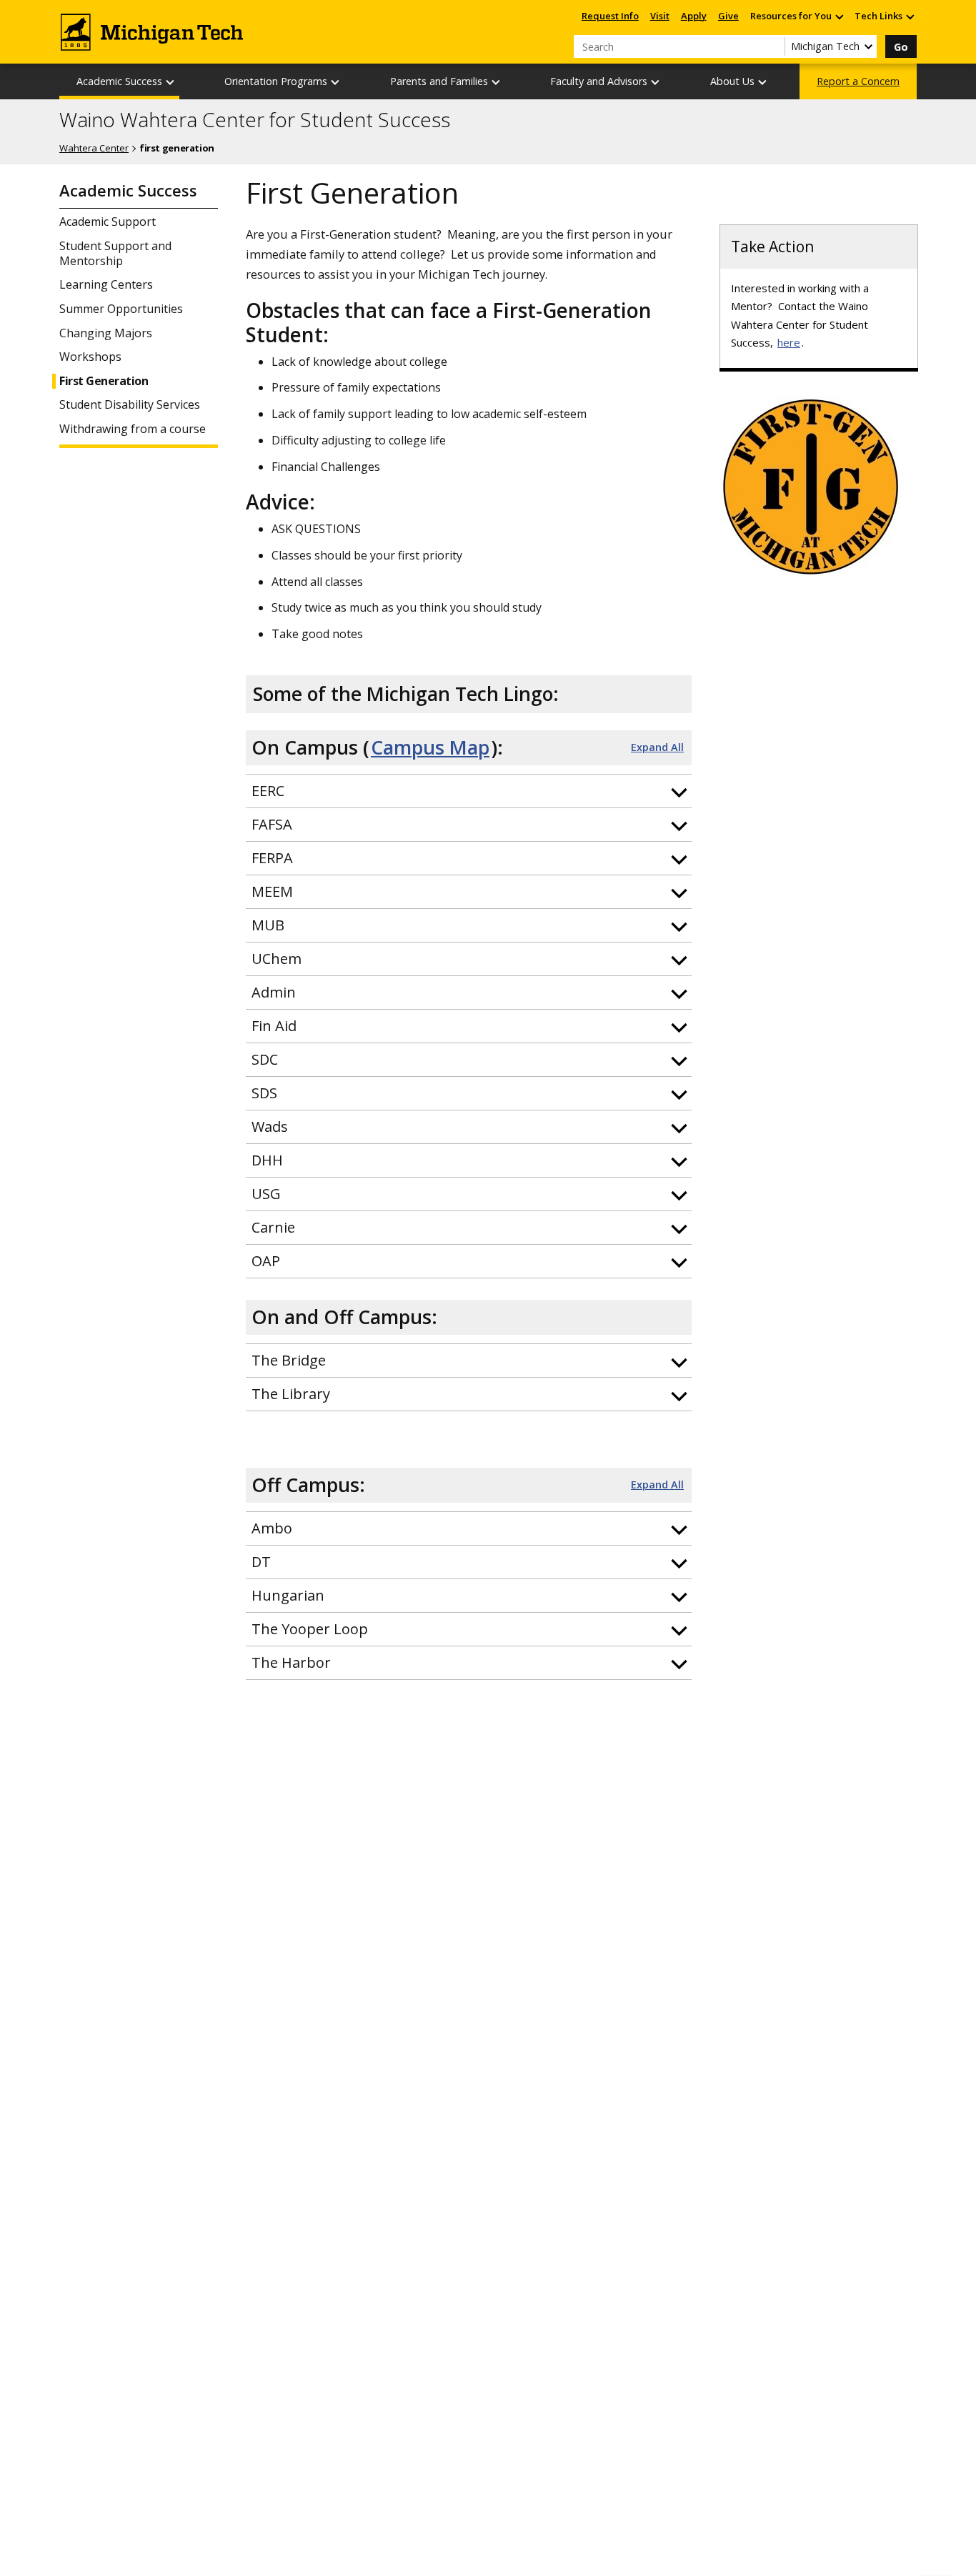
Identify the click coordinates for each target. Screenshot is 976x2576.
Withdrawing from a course (133, 429)
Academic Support (108, 222)
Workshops (90, 357)
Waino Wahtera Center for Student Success (255, 120)
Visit (660, 16)
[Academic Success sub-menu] (171, 82)
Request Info (610, 16)
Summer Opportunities (121, 309)
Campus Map (430, 747)
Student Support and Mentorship (115, 254)
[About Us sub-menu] (763, 82)
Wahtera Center (94, 148)
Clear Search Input (774, 46)
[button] (469, 791)
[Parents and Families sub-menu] (497, 82)
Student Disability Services (130, 405)
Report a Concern (858, 81)
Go (901, 47)
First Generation (104, 381)
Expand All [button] (657, 747)
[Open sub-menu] (839, 16)
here (789, 342)
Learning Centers (106, 285)
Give (728, 16)
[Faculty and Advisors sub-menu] (656, 82)
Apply (694, 16)
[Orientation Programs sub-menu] (336, 82)
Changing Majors (106, 333)
